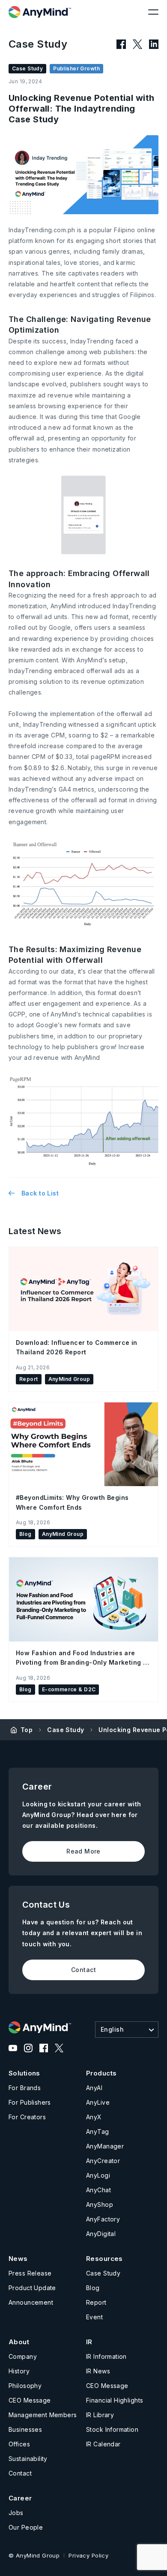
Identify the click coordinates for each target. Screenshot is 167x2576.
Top (27, 1730)
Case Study (66, 1730)
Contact (83, 1970)
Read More (83, 1851)
